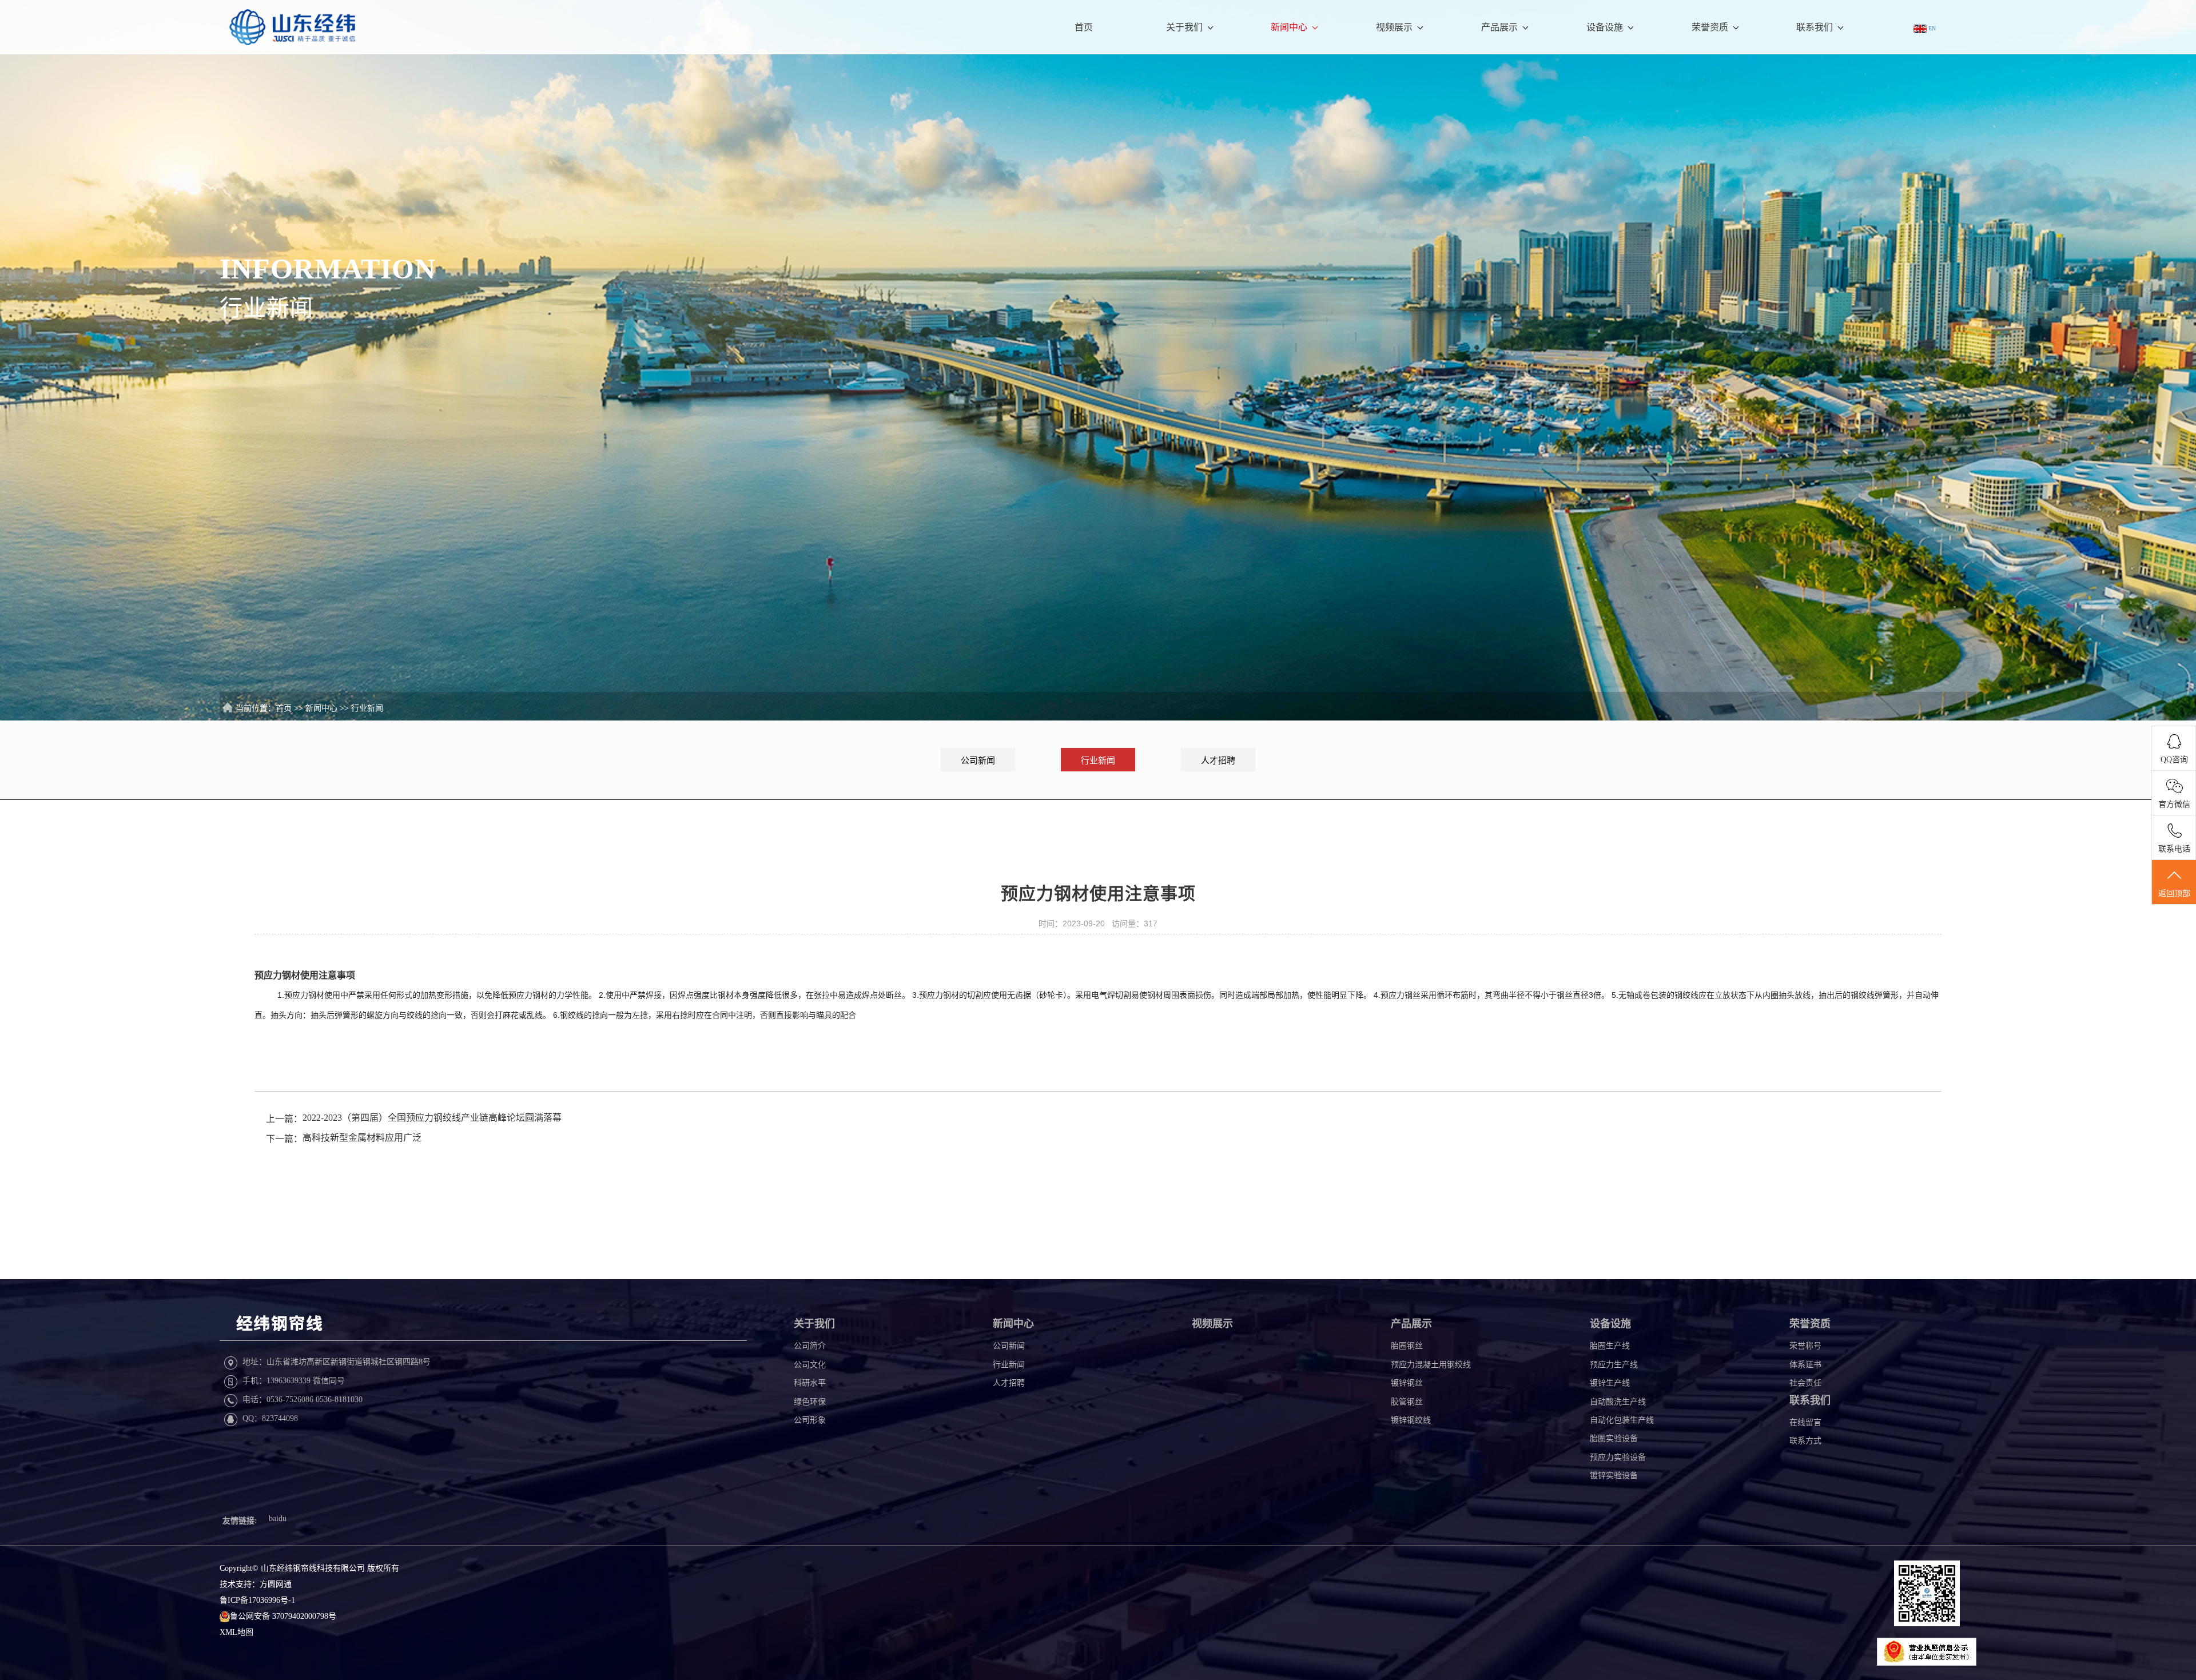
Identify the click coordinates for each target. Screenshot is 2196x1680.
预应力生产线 (1614, 1365)
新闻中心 (1289, 27)
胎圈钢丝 (1407, 1346)
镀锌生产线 (1610, 1383)
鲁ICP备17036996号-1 (257, 1600)
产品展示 (1499, 27)
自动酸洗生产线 (1618, 1402)
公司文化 (810, 1365)
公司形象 (810, 1420)
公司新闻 (978, 761)
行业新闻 (367, 708)
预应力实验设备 (1618, 1457)
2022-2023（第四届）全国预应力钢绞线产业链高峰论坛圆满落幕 (432, 1118)
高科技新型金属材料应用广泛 (362, 1138)
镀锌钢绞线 (1411, 1420)
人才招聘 (1218, 761)
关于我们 (1184, 27)
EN (1931, 28)
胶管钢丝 (1407, 1402)
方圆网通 (276, 1584)
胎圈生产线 (1610, 1346)
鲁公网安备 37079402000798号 (283, 1616)
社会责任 (1805, 1383)
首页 (1084, 27)
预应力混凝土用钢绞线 (1431, 1365)
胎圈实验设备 (1614, 1438)
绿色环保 (810, 1402)
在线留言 (1805, 1422)
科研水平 (810, 1383)
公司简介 (810, 1346)
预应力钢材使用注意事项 (305, 975)
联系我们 (1815, 27)
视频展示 (1394, 27)
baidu (278, 1518)
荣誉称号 (1805, 1346)
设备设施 (1605, 27)
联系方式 (1805, 1441)
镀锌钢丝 (1407, 1383)
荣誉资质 (1710, 27)
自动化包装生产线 (1622, 1420)
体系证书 (1805, 1365)
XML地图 (236, 1632)
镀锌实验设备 (1614, 1476)
